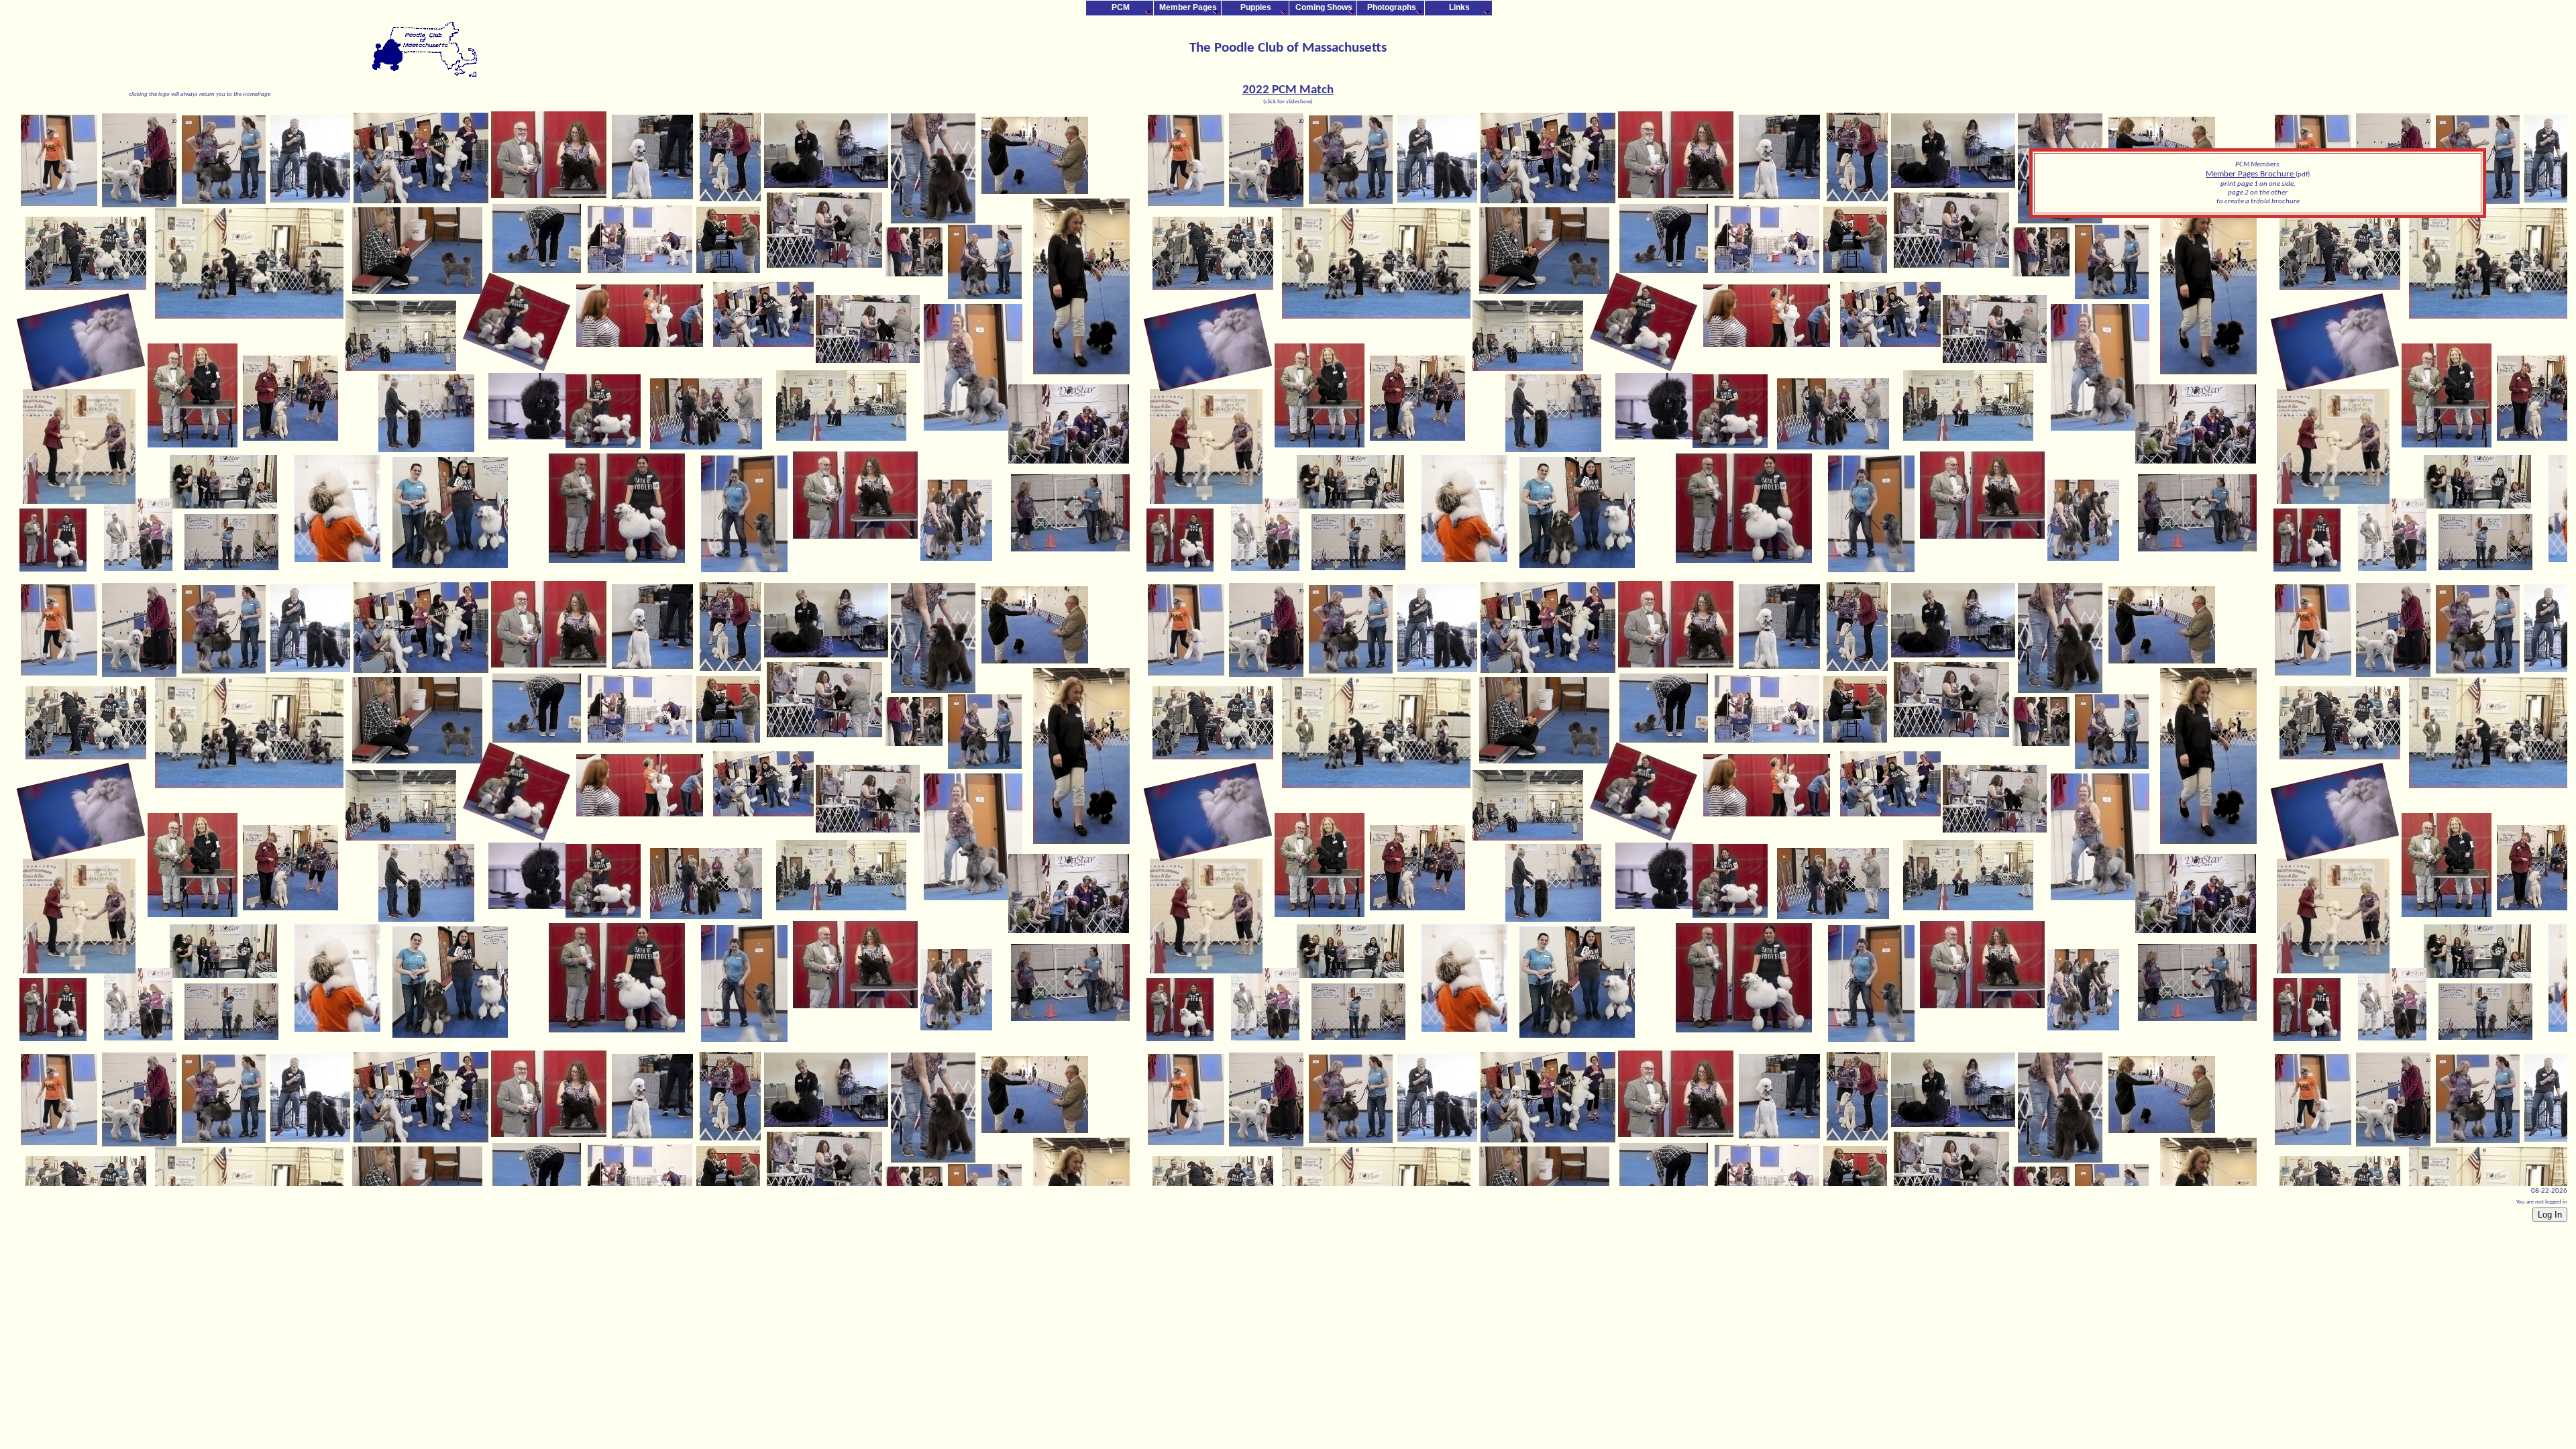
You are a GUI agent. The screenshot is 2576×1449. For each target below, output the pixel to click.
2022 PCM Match (1288, 90)
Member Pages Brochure (2251, 174)
